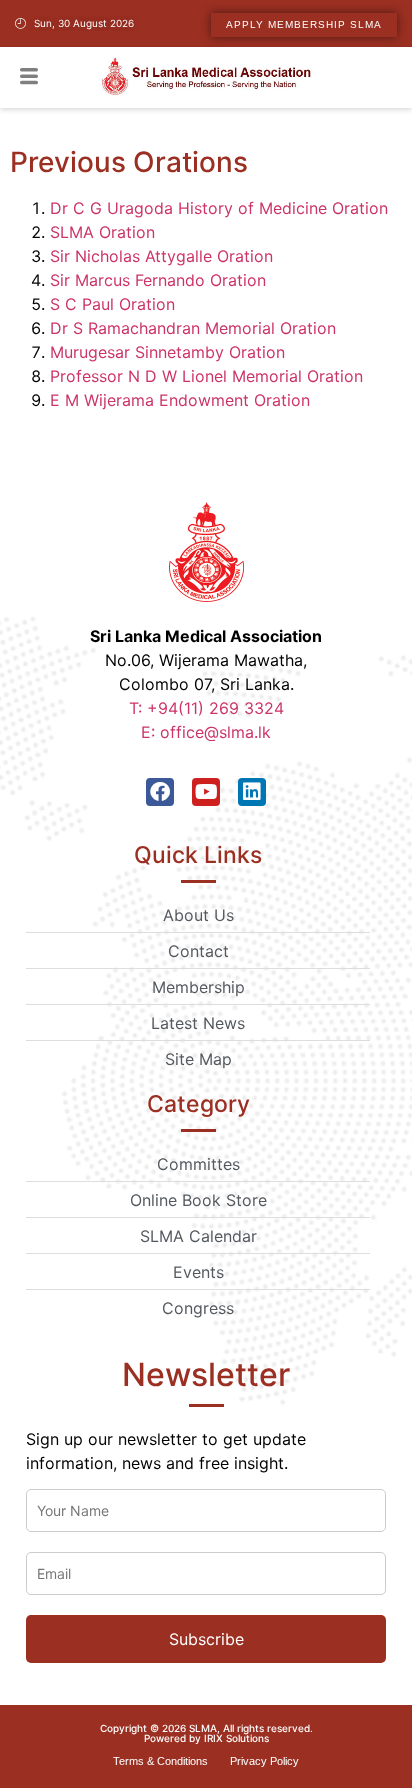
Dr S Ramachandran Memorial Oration (193, 328)
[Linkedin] (252, 792)
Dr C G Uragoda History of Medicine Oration (219, 208)
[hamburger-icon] (28, 78)
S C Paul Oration (112, 304)
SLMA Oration (102, 232)
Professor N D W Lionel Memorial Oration (206, 376)
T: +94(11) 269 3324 (206, 708)
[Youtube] (206, 792)
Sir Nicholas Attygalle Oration (161, 256)
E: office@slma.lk (206, 732)
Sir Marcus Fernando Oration (158, 280)
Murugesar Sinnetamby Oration (167, 352)
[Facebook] (160, 792)
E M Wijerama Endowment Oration (180, 400)
